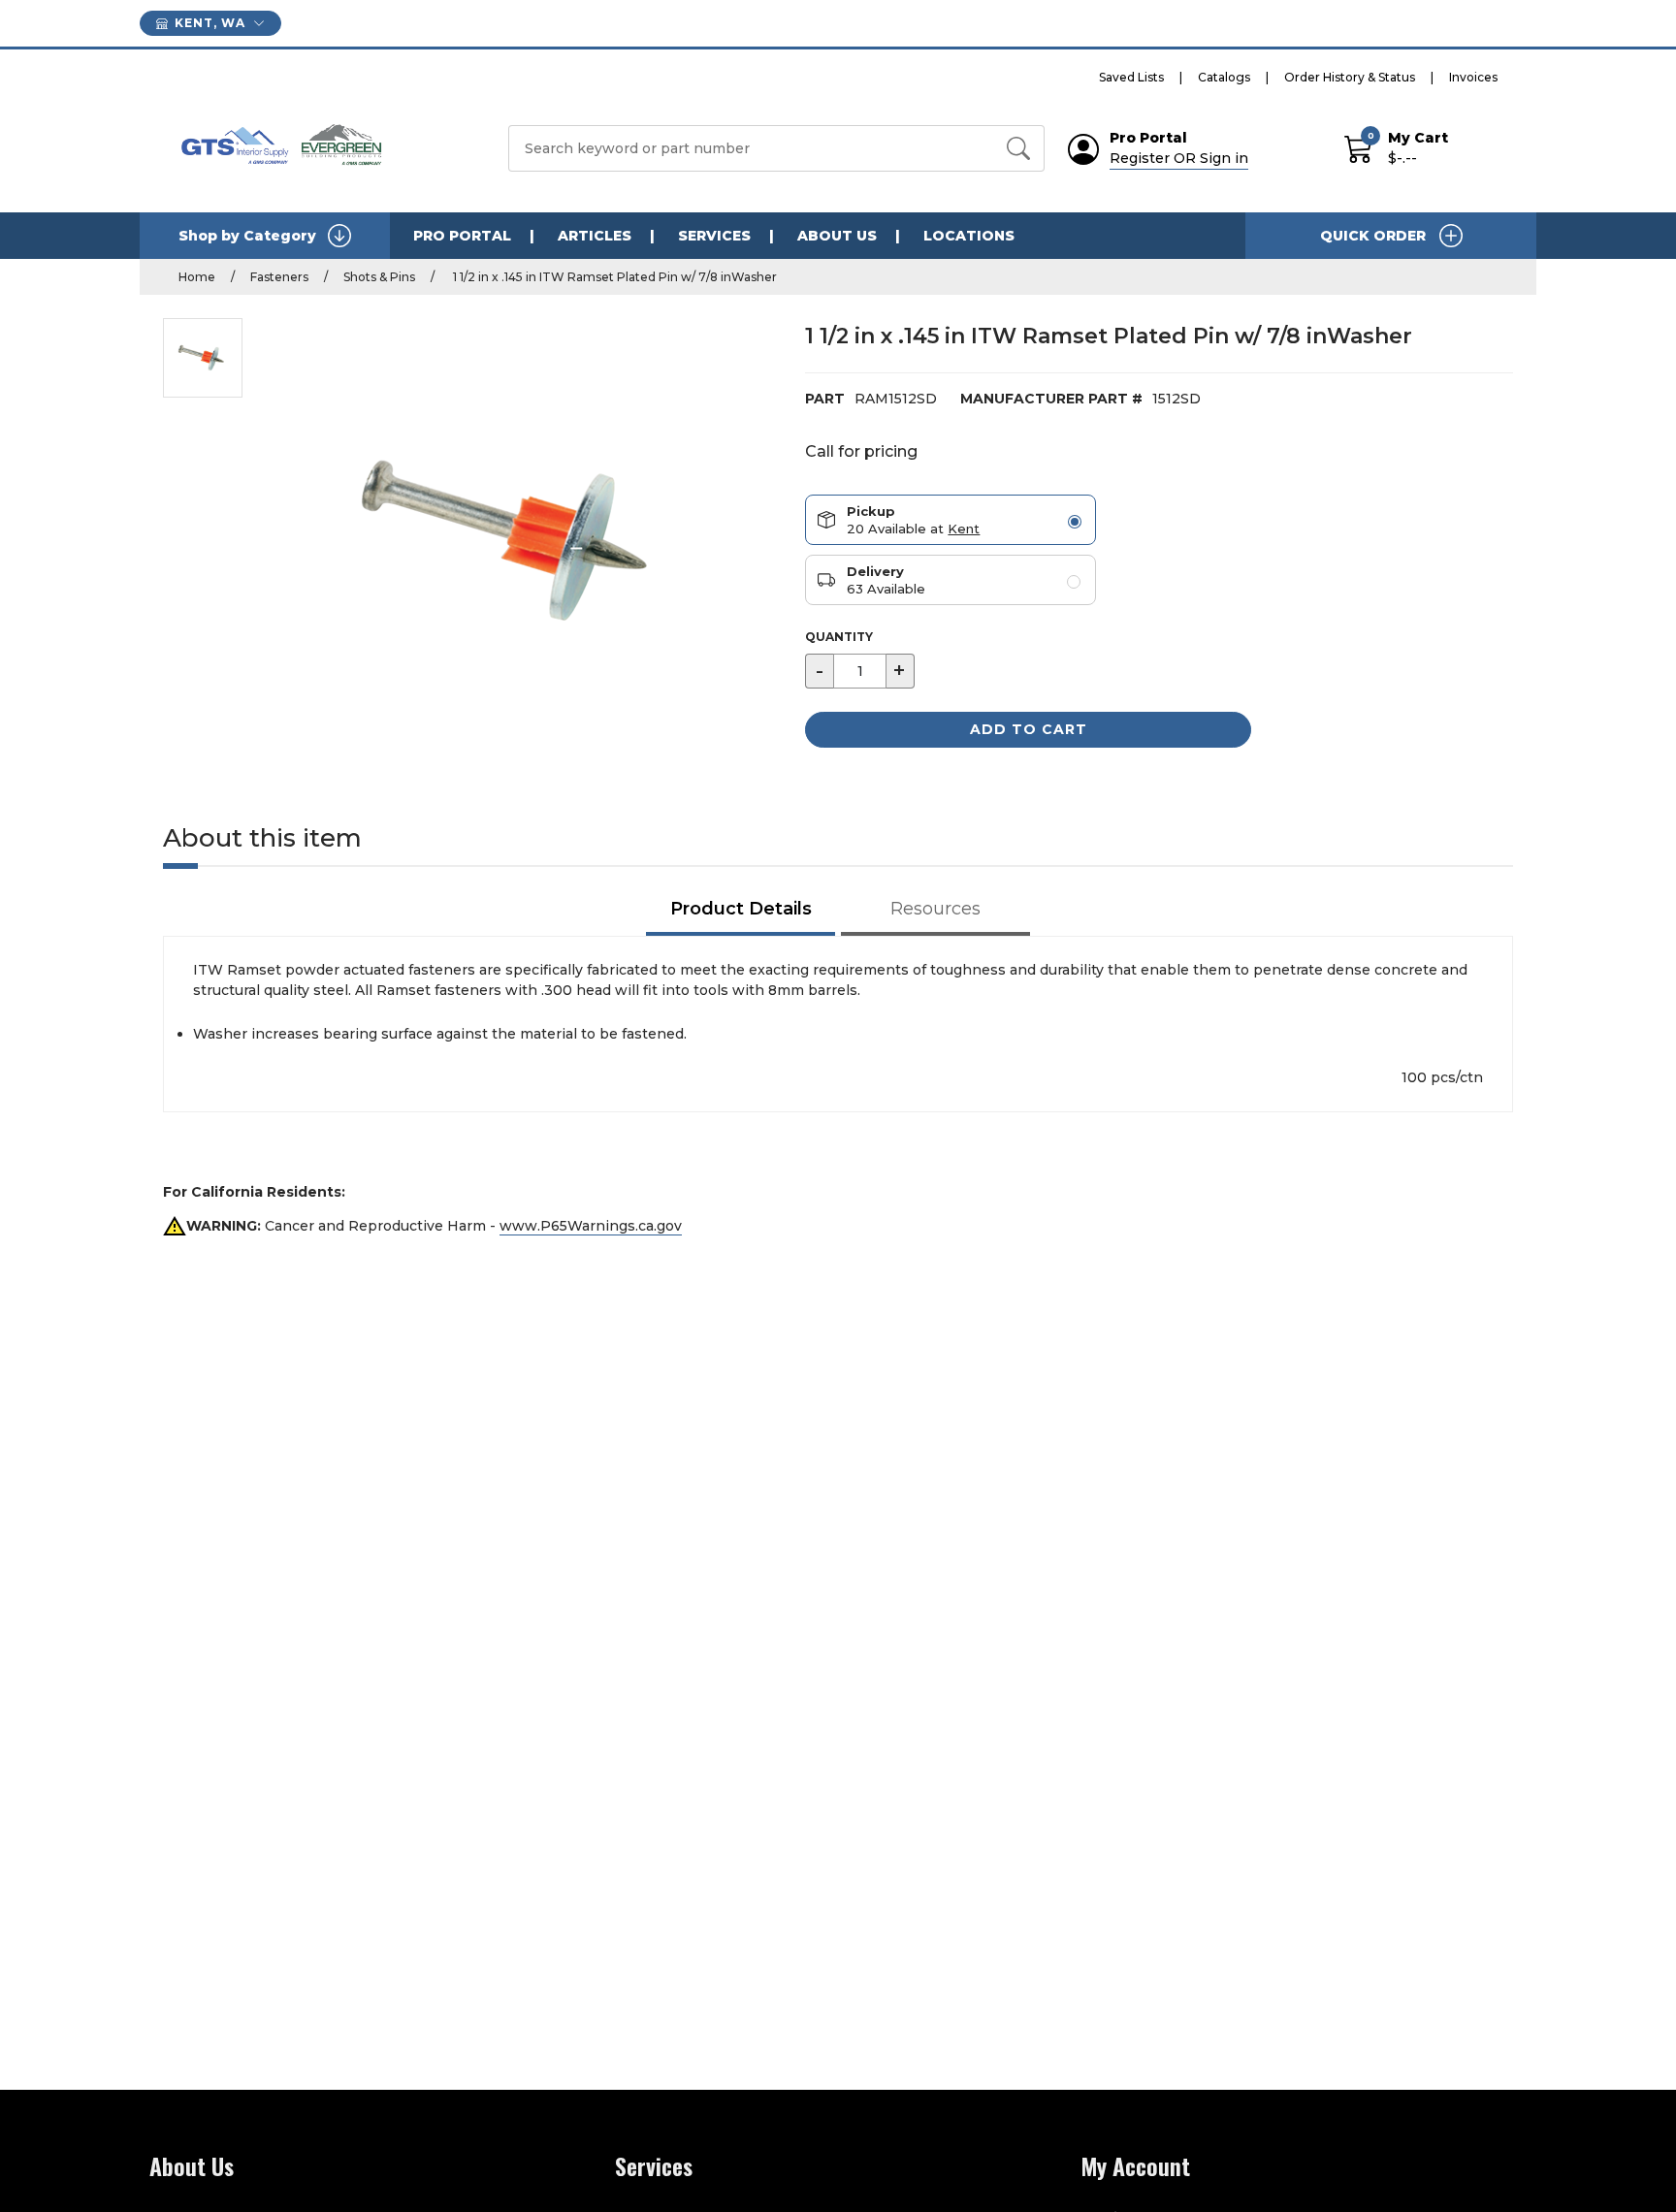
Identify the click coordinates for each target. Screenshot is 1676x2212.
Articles (595, 236)
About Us (837, 236)
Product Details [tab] (741, 909)
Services (714, 236)
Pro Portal (462, 236)
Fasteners (279, 277)
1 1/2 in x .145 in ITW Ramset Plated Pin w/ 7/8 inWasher (613, 277)
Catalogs (1224, 77)
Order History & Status (1350, 77)
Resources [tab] (935, 909)
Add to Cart (1029, 729)
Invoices (1473, 77)
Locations (969, 236)
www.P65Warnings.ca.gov (591, 1226)
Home (197, 277)
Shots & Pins (379, 277)
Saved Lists (1131, 77)
